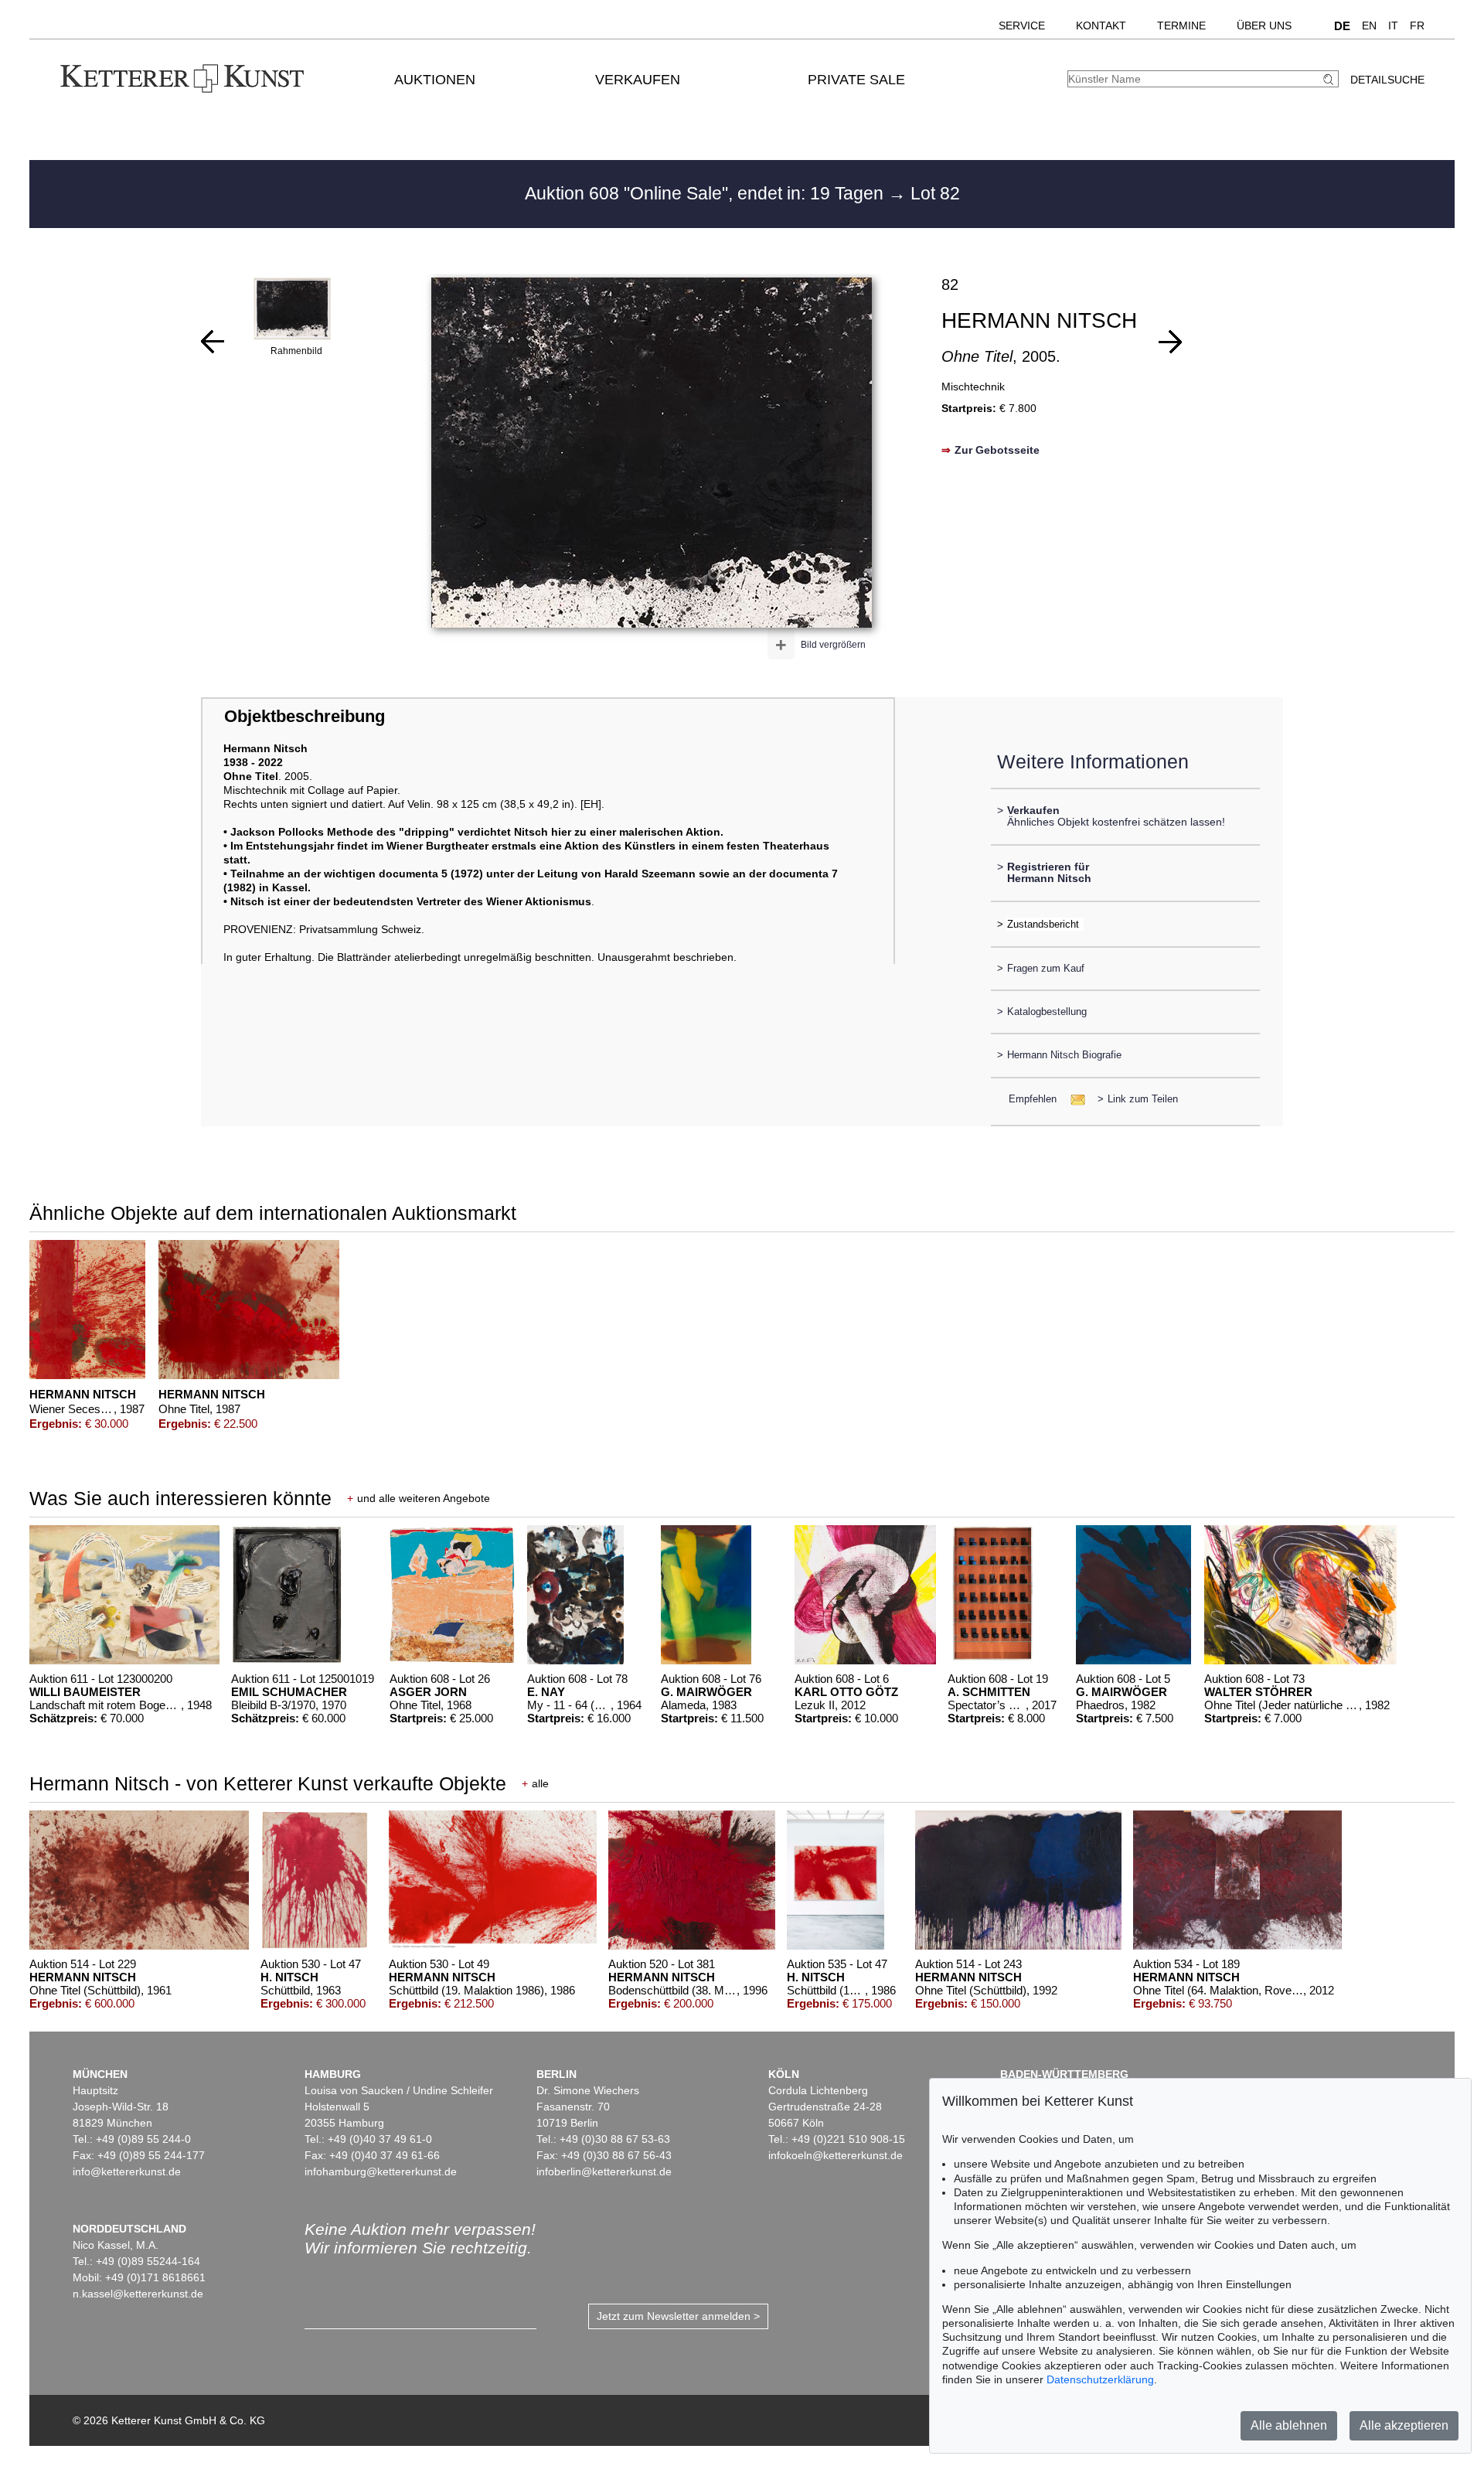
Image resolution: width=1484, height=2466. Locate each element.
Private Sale (856, 80)
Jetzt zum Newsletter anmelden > (678, 2316)
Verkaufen (638, 80)
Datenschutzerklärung (1100, 2379)
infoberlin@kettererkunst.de (604, 2171)
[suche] (1330, 79)
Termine (1181, 26)
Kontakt (1101, 26)
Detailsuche (1387, 80)
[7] (213, 342)
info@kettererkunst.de (127, 2171)
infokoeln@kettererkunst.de (836, 2155)
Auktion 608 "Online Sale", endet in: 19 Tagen (706, 193)
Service (1022, 26)
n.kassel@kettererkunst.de (138, 2294)
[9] (1170, 342)
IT (1393, 26)
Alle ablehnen (1289, 2425)
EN (1369, 26)
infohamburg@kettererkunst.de (381, 2171)
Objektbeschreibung (305, 716)
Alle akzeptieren (1404, 2425)
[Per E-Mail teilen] (1073, 1099)
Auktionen (435, 80)
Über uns (1264, 26)
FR (1417, 26)
